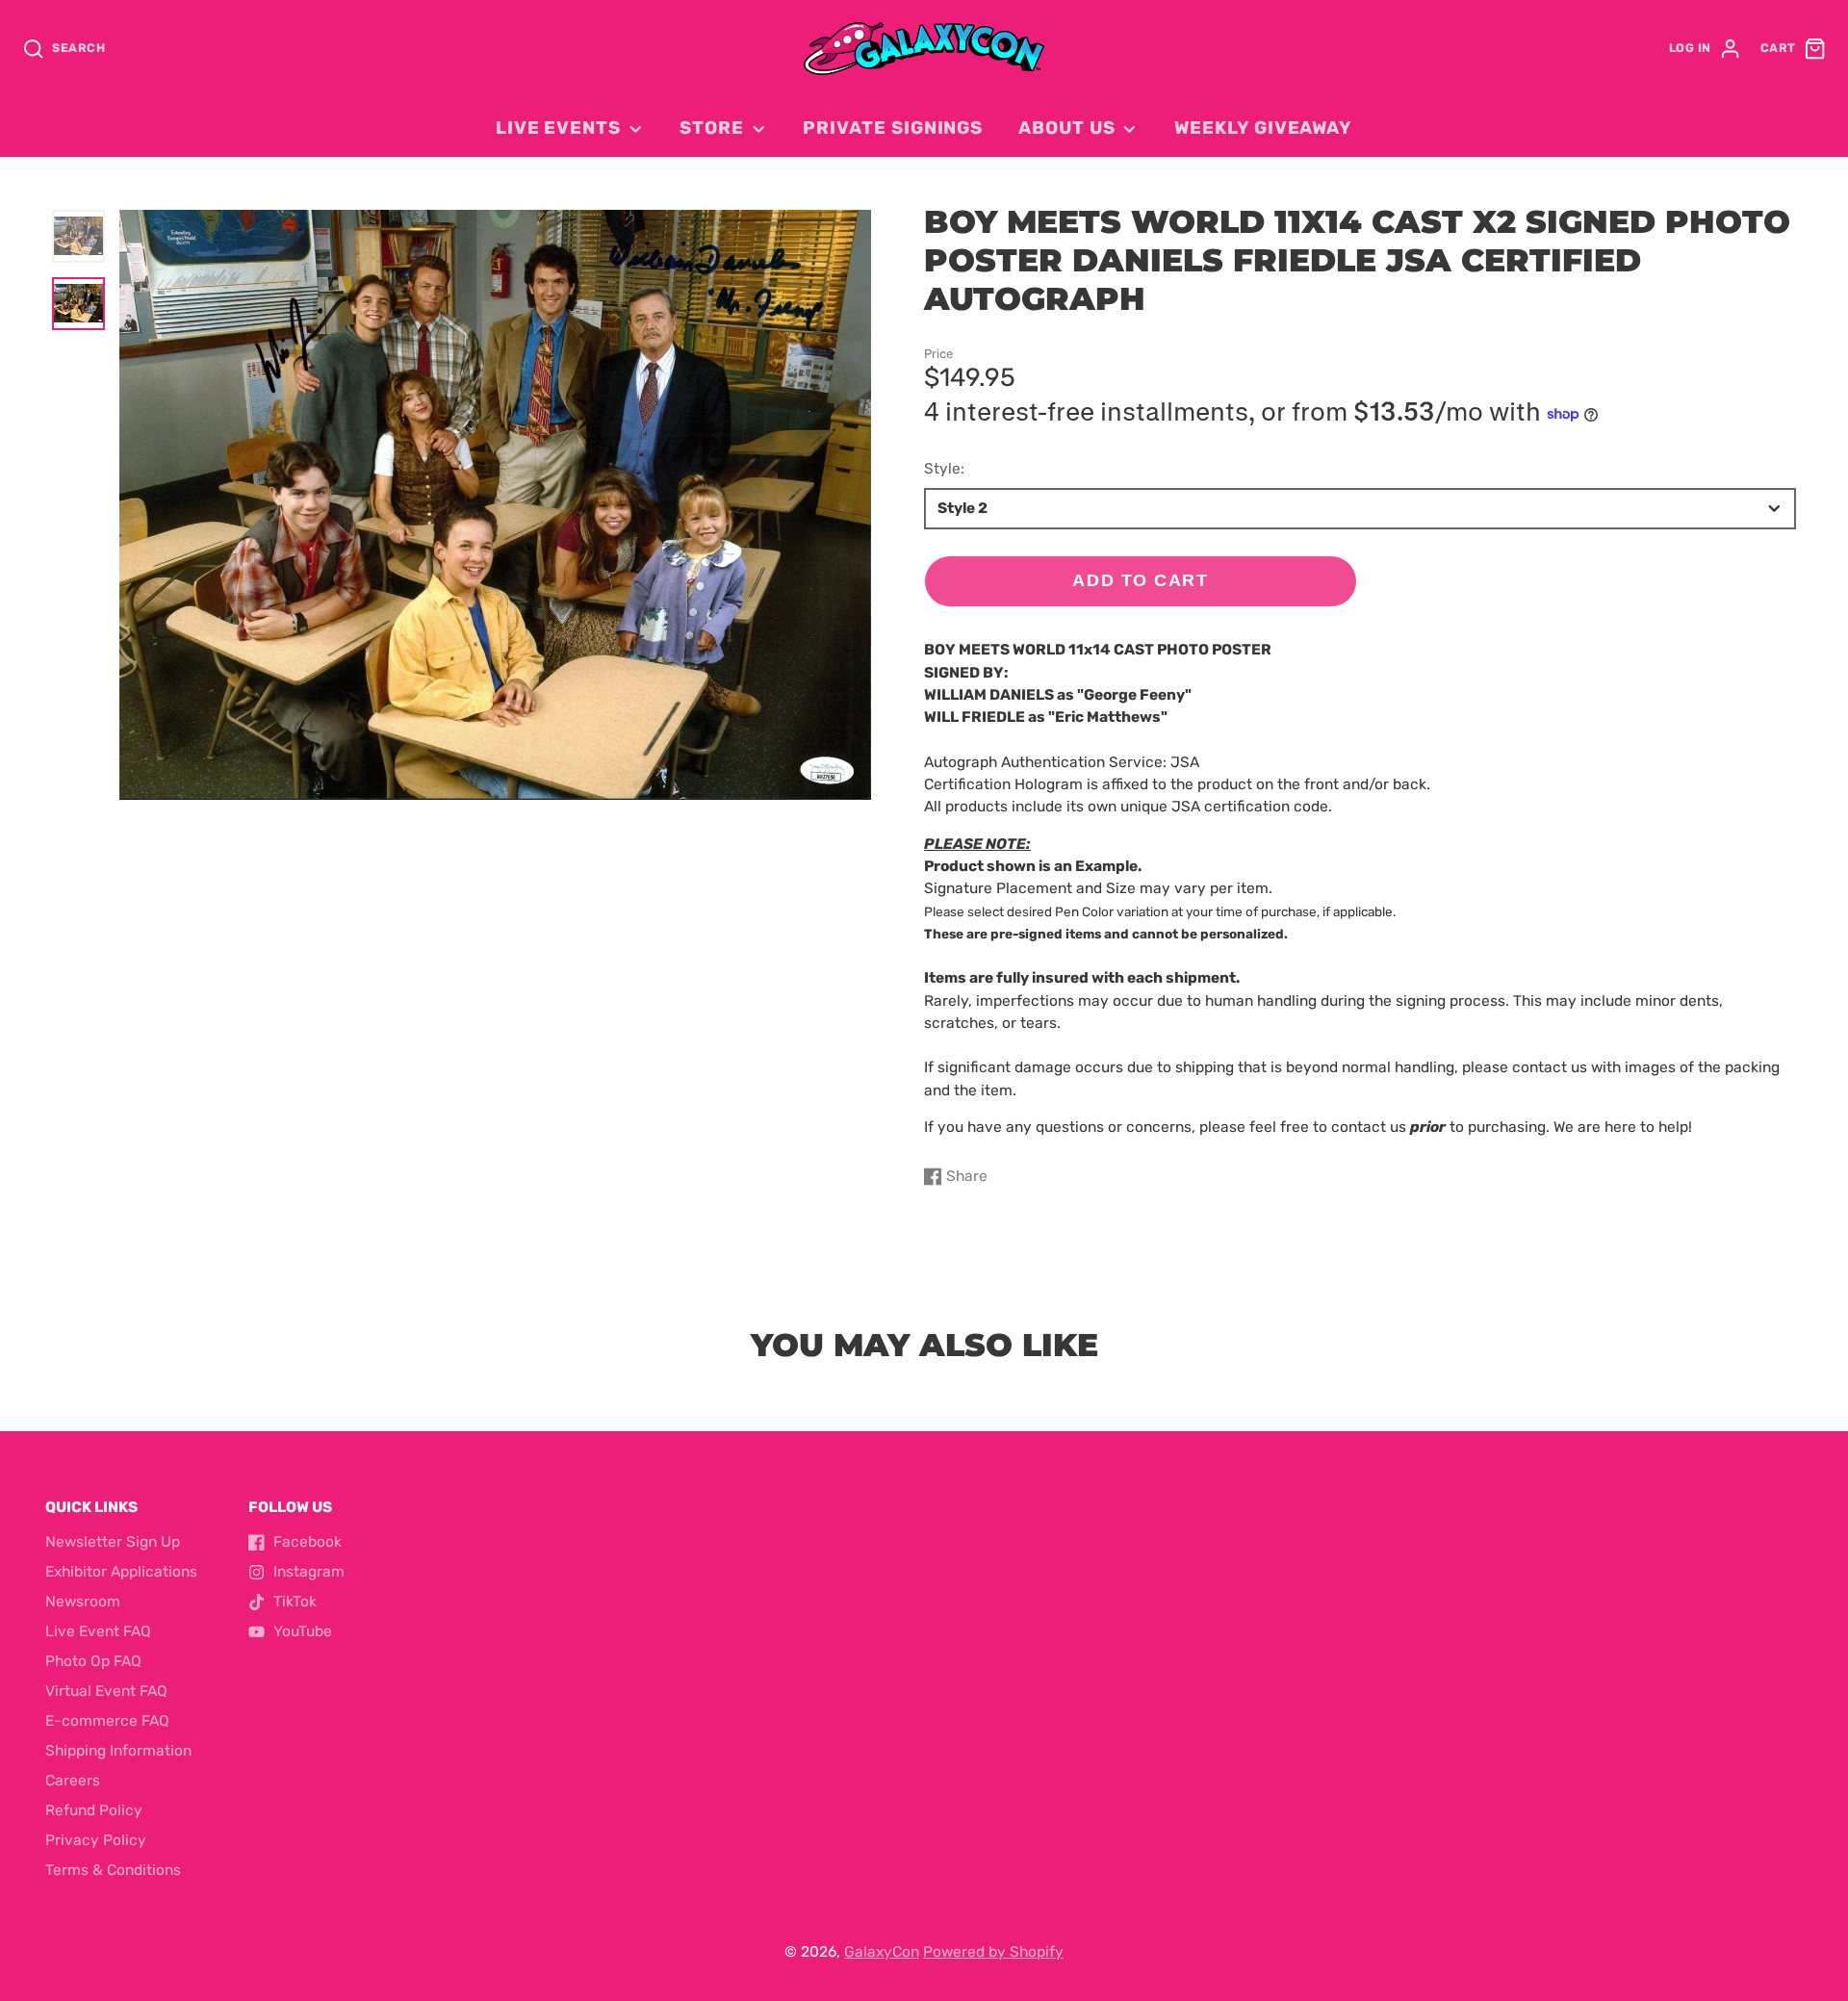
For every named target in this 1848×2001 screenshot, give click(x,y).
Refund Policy (94, 1810)
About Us (1066, 128)
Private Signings (893, 128)
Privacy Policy (96, 1840)
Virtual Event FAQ (106, 1691)
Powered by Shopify (993, 1952)
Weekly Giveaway (1263, 128)
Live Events (558, 128)
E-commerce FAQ (107, 1721)
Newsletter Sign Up (113, 1542)
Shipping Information (118, 1751)
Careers (73, 1781)
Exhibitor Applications (121, 1572)
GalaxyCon (882, 1952)
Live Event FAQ (98, 1631)
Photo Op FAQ (93, 1661)
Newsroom (83, 1602)
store (712, 128)
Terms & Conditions (113, 1870)
